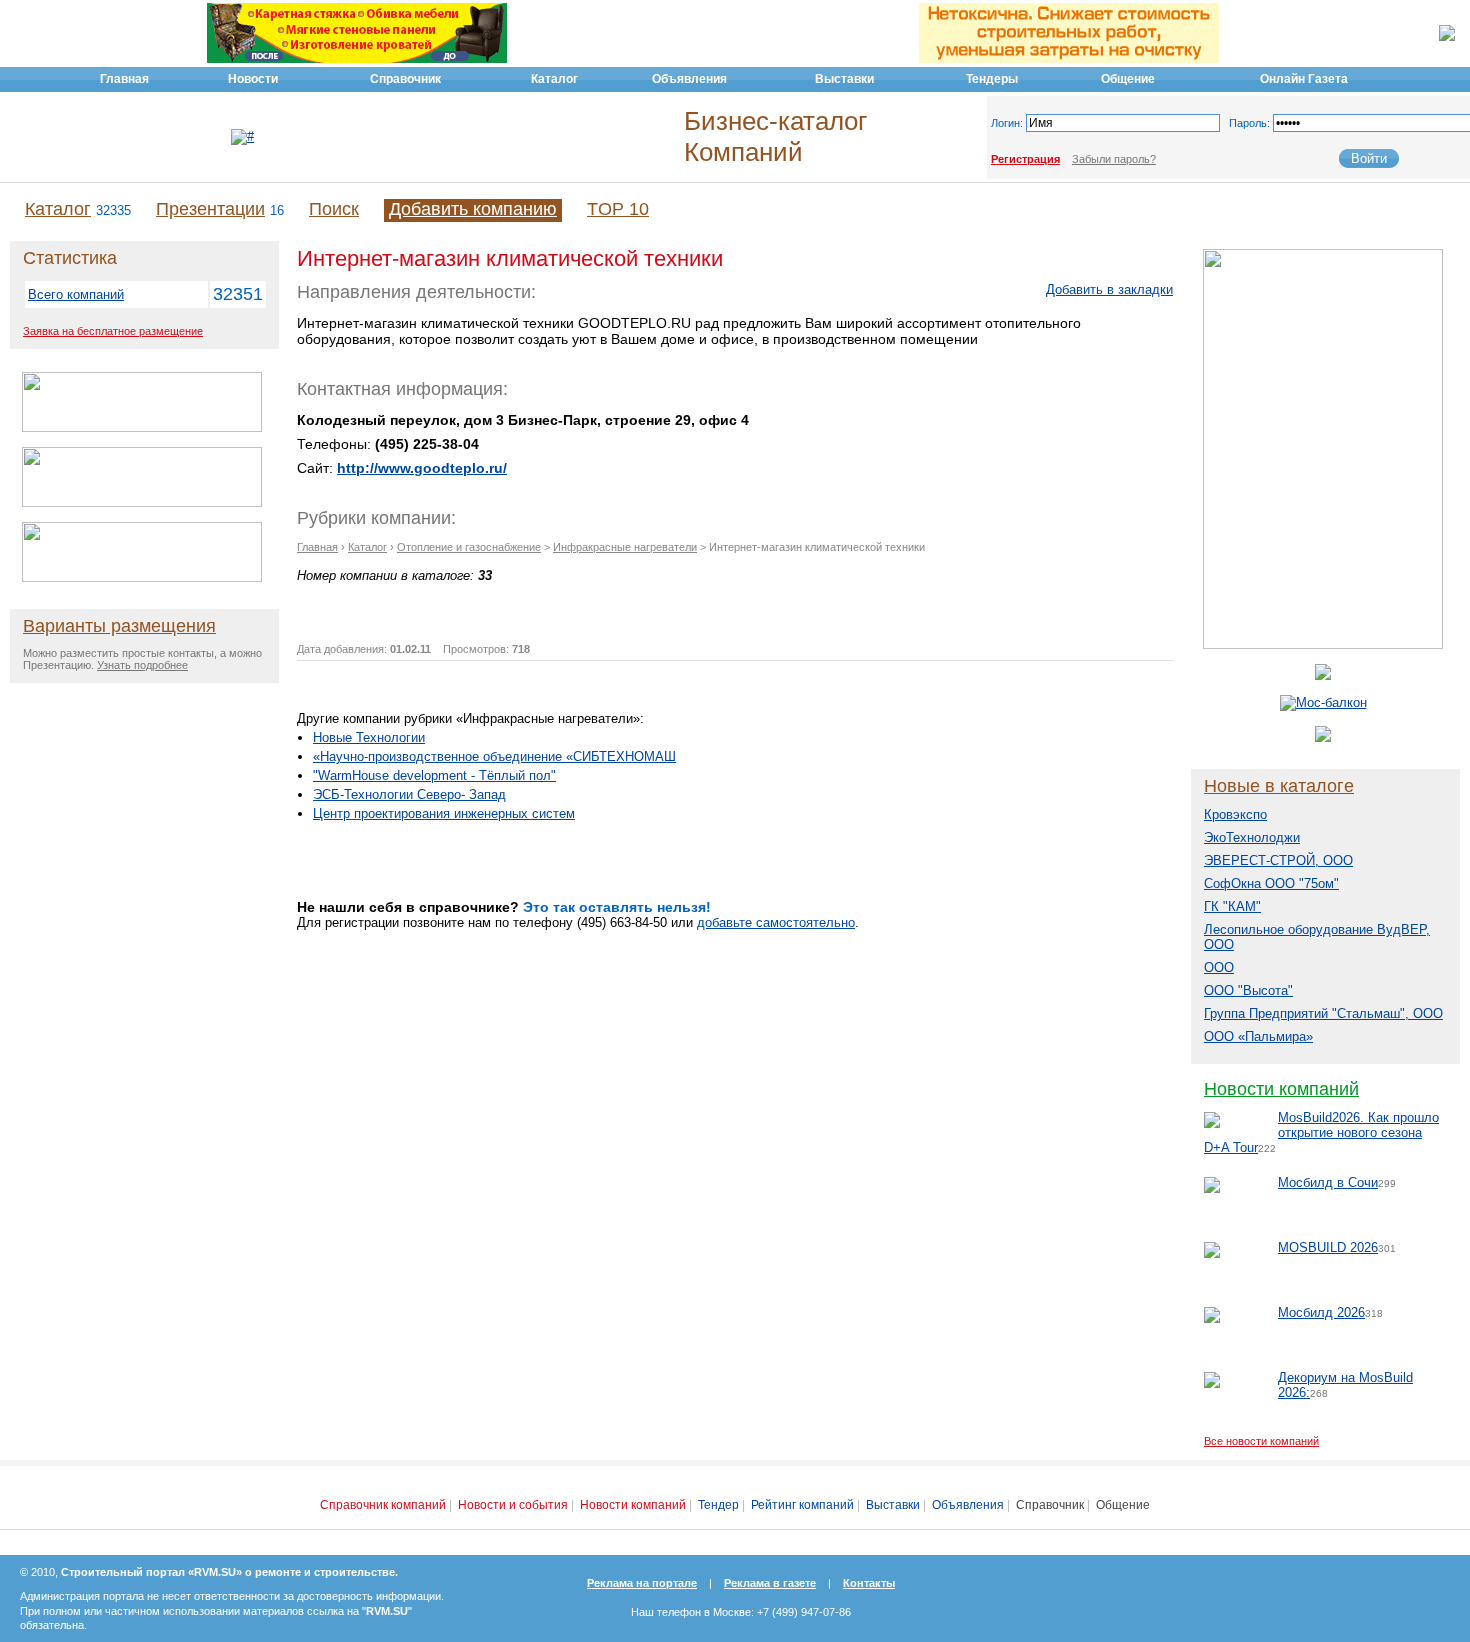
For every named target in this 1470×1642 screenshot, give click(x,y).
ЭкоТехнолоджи (1252, 837)
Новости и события (513, 1505)
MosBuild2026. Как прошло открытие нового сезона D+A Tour (1321, 1132)
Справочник (1050, 1505)
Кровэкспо (1235, 814)
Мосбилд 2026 (1321, 1312)
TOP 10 (618, 209)
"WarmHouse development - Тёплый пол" (434, 775)
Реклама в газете (770, 1583)
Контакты (869, 1583)
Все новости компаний (1261, 1441)
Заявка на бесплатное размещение (113, 331)
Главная (317, 547)
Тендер (718, 1505)
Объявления (968, 1505)
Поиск (334, 209)
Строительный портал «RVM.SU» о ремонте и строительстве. (229, 1572)
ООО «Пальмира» (1258, 1036)
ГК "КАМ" (1232, 906)
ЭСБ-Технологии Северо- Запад (409, 794)
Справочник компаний (383, 1505)
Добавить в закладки (1109, 289)
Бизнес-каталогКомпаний (775, 136)
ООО (1219, 967)
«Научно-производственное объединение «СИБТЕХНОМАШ (494, 756)
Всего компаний (76, 294)
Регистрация (1025, 159)
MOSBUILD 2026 (1328, 1247)
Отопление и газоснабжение (469, 547)
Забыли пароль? (1114, 159)
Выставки (893, 1505)
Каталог (58, 209)
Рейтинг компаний (802, 1505)
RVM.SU (387, 1611)
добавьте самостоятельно (776, 922)
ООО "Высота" (1248, 990)
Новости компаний (1281, 1089)
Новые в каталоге (1279, 786)
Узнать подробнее (142, 665)
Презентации (210, 209)
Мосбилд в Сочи (1328, 1182)
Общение (1123, 1505)
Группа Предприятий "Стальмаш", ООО (1323, 1013)
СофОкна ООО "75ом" (1271, 883)
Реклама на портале (642, 1583)
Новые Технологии (369, 737)
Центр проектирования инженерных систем (444, 813)
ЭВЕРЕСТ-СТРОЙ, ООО (1278, 860)
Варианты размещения (119, 626)
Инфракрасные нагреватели (625, 547)
